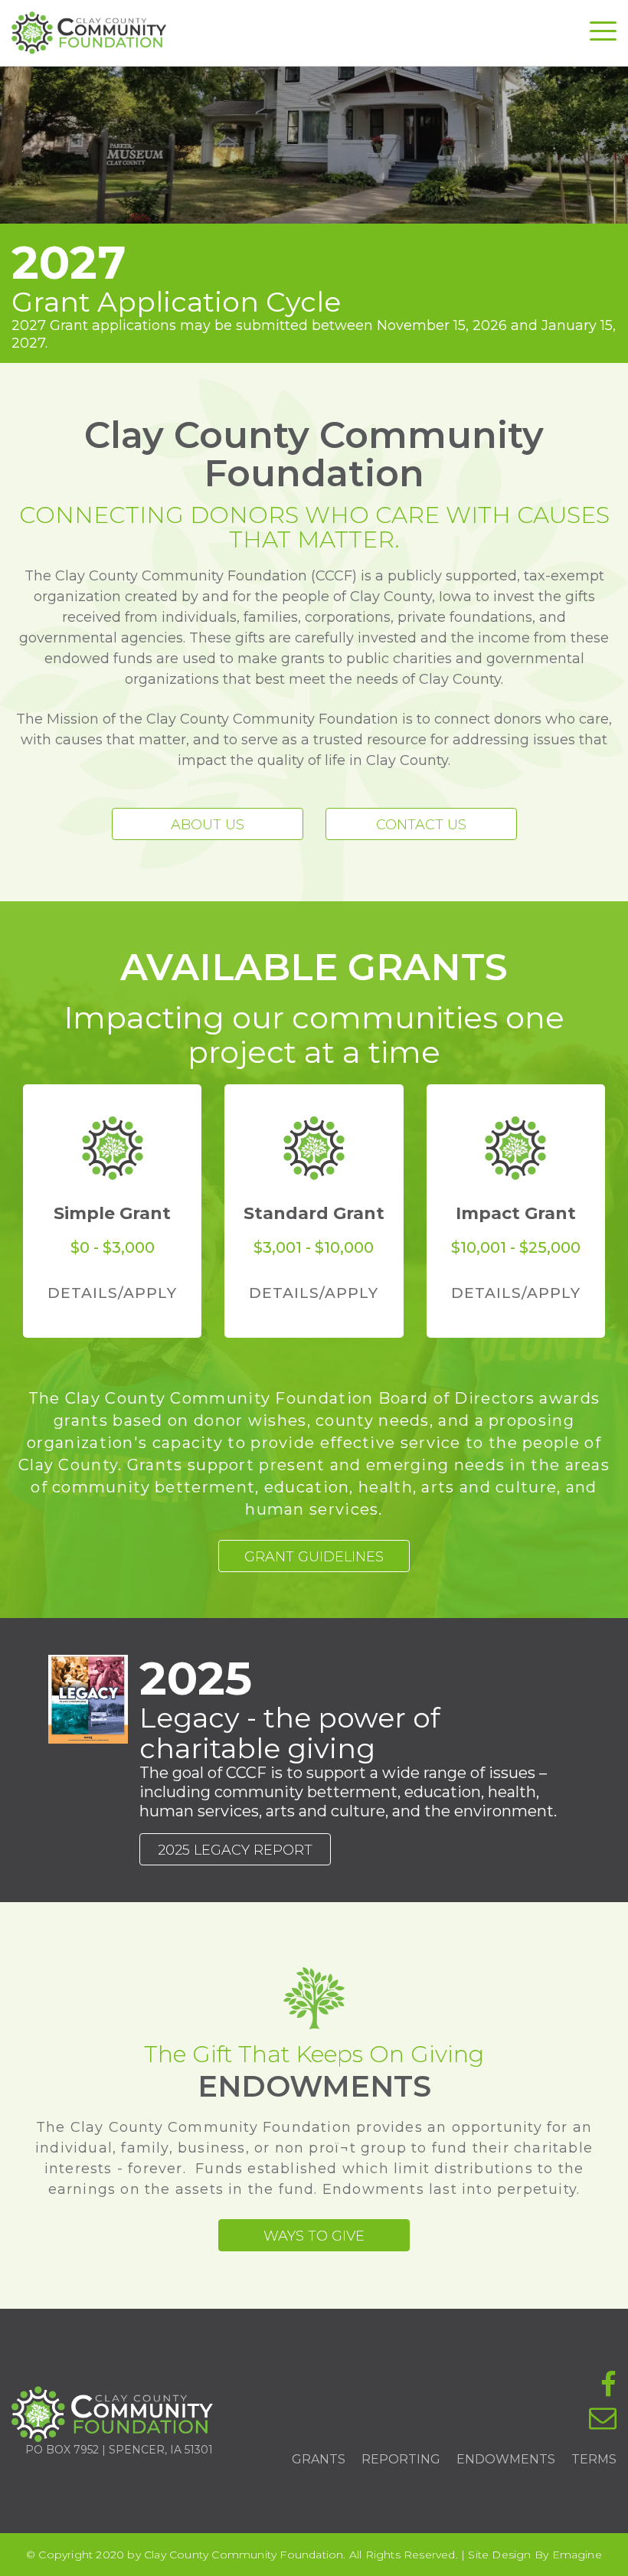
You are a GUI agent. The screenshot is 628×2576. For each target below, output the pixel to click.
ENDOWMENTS (506, 2459)
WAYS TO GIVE (314, 2236)
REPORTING (401, 2459)
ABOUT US (208, 825)
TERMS (594, 2459)
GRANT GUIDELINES (314, 1557)
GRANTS (319, 2459)
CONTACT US (421, 825)
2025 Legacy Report (235, 1850)
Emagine (577, 2555)
